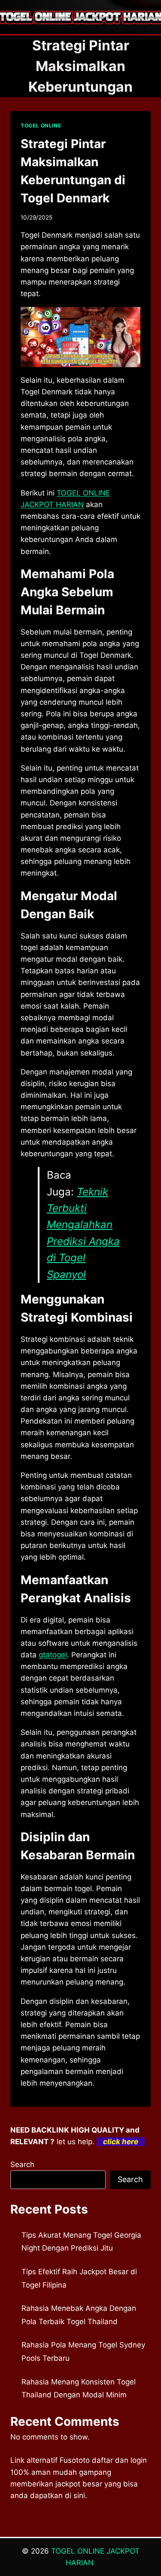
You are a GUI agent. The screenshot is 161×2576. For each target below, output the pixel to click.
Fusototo (75, 2460)
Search (22, 2164)
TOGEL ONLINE (41, 125)
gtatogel (53, 1655)
